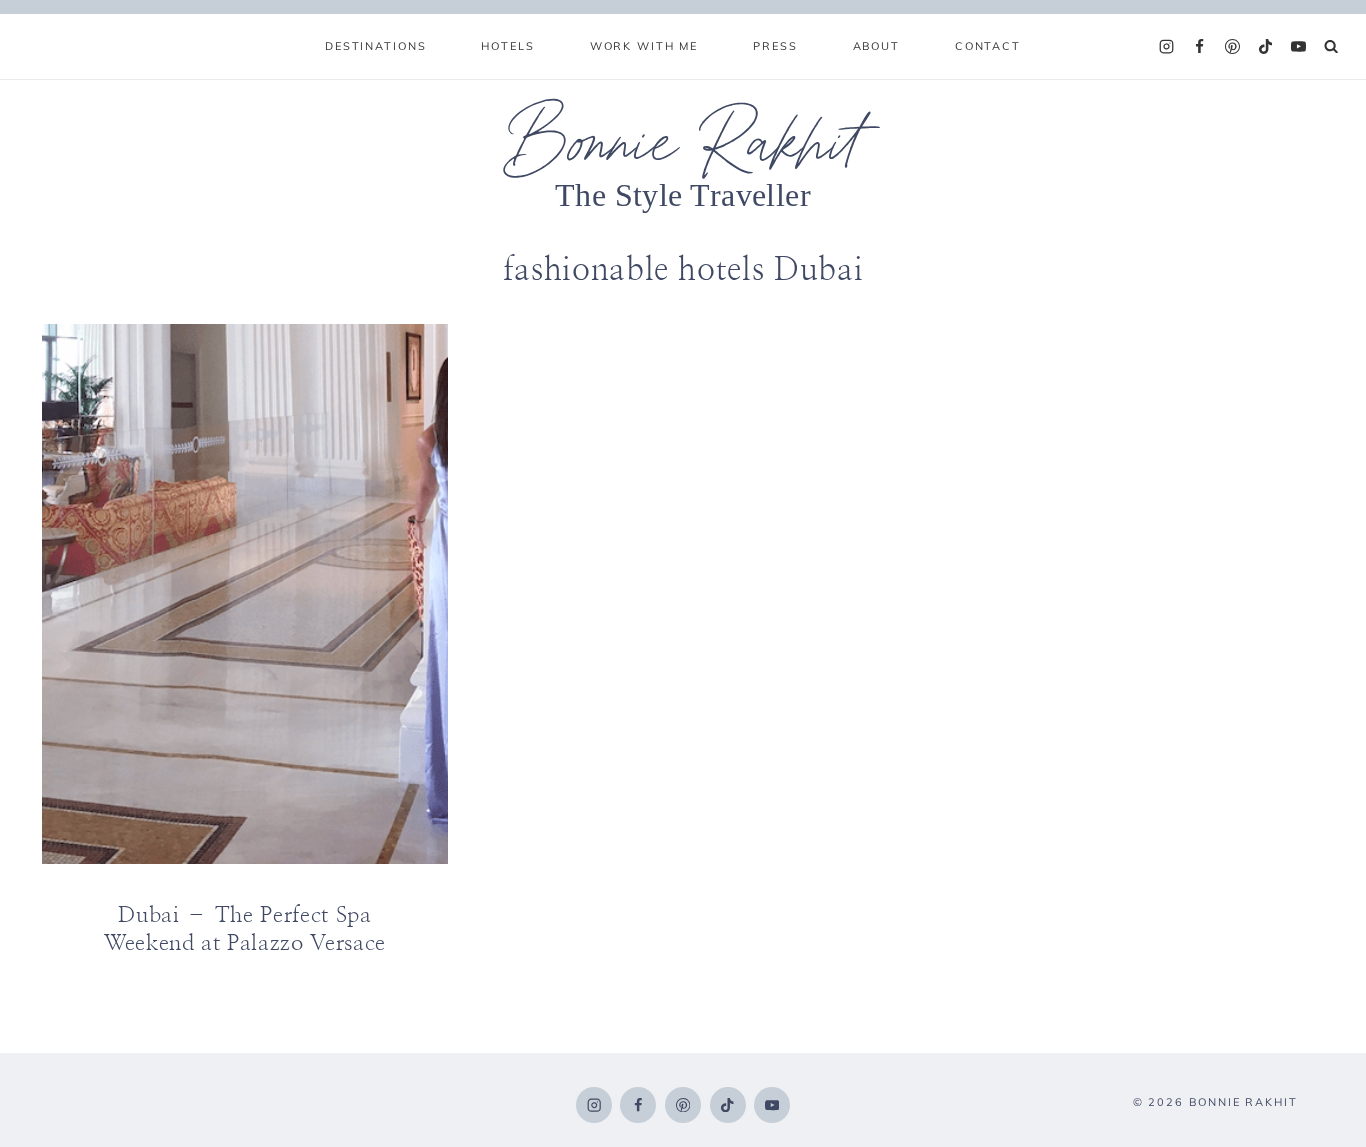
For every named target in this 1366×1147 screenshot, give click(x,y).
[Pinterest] (1233, 47)
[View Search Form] (1331, 46)
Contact (988, 46)
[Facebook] (1200, 47)
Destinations (375, 46)
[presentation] (245, 594)
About (876, 46)
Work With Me (644, 46)
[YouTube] (1299, 47)
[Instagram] (1167, 47)
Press (775, 46)
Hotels (507, 46)
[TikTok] (1266, 47)
